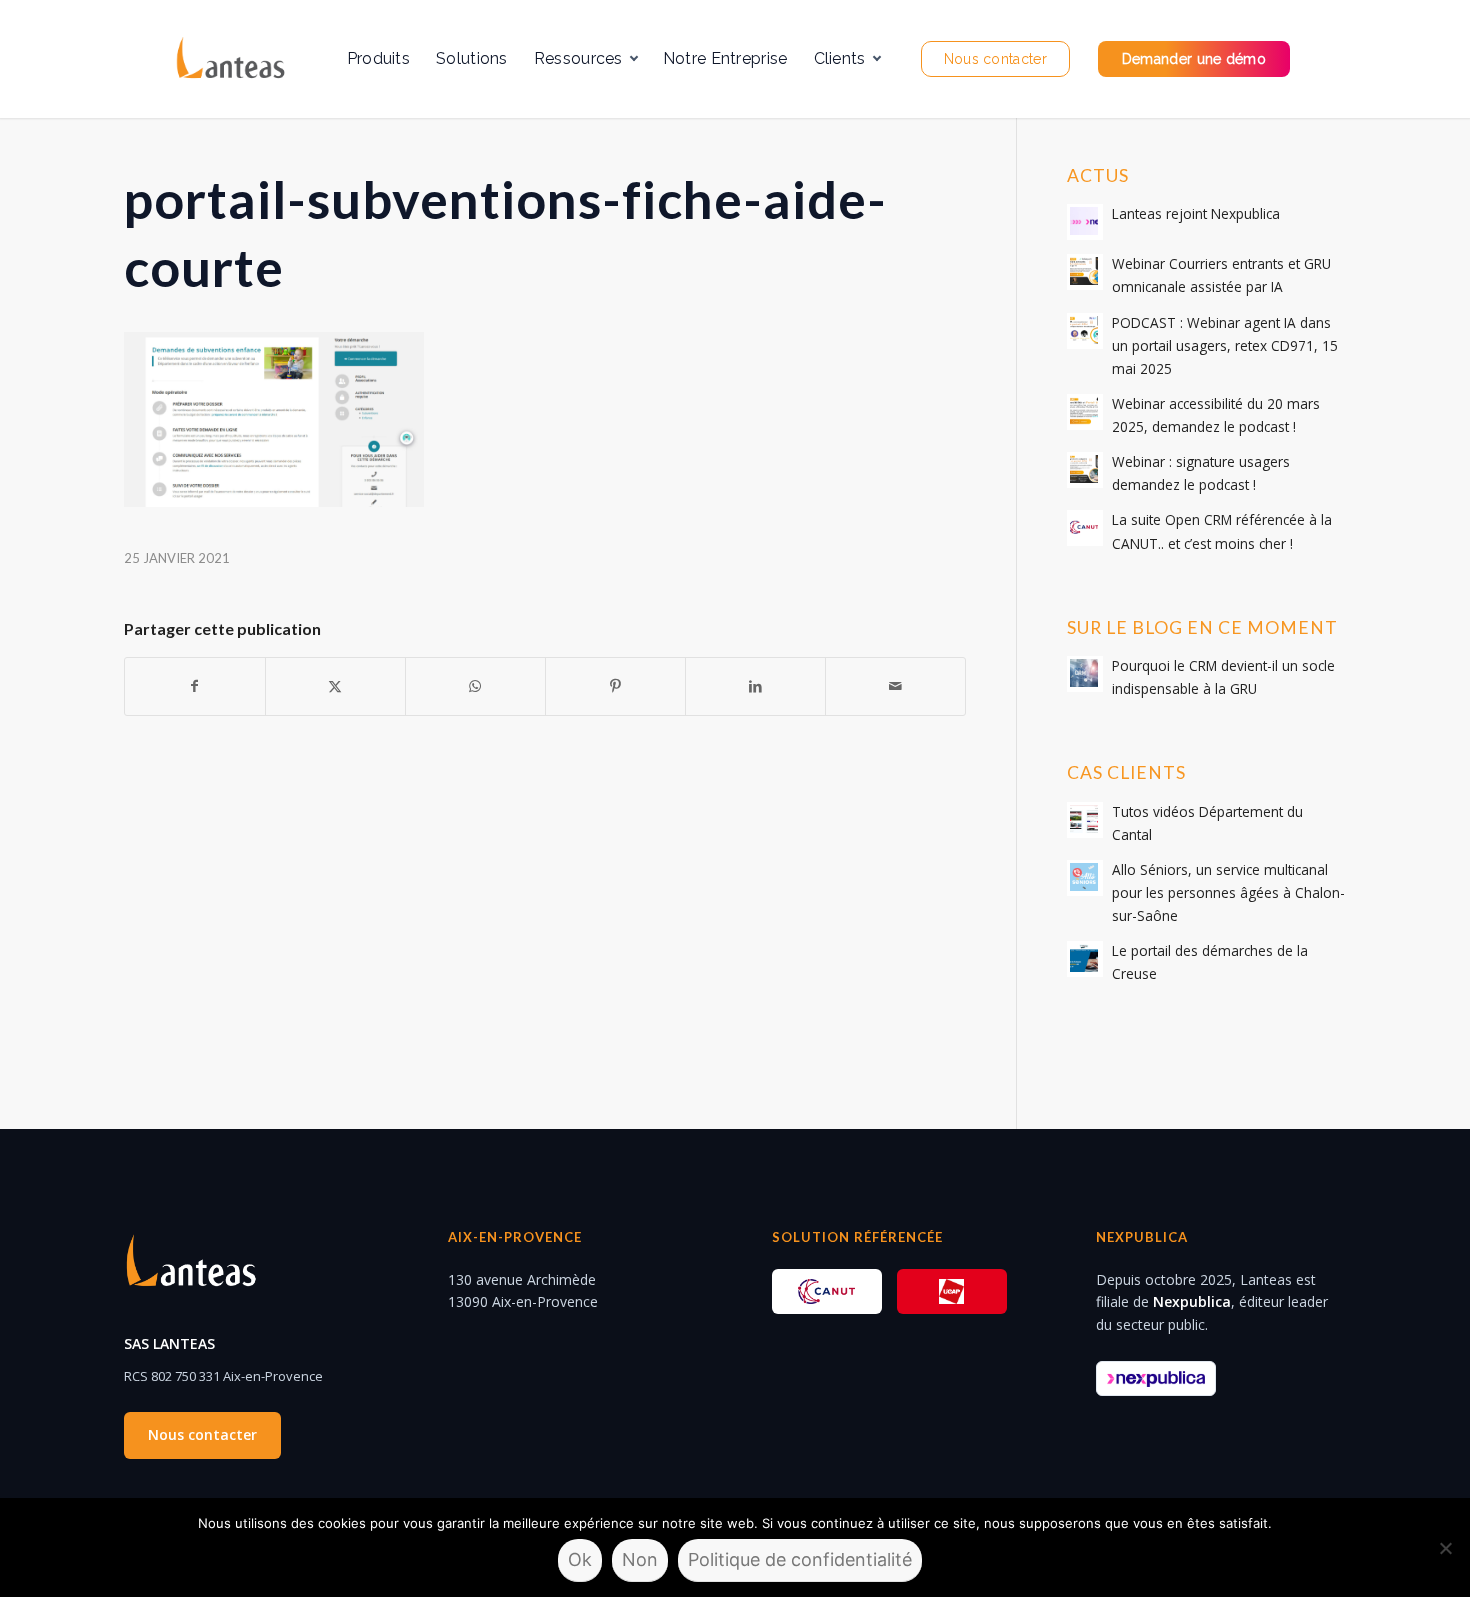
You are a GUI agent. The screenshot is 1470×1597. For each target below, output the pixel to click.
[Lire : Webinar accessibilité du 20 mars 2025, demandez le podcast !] (1085, 412)
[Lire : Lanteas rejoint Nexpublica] (1085, 222)
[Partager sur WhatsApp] (475, 686)
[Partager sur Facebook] (195, 686)
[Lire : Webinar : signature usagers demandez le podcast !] (1085, 470)
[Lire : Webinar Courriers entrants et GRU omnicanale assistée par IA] (1085, 272)
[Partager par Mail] (895, 686)
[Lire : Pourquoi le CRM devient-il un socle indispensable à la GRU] (1085, 674)
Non (640, 1559)
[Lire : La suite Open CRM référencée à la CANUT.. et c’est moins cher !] (1085, 528)
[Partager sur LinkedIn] (755, 686)
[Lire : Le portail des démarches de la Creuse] (1085, 959)
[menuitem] (378, 59)
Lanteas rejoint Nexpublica (1196, 213)
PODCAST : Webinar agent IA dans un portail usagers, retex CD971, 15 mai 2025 (1225, 345)
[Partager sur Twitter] (335, 686)
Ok (580, 1559)
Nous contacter (202, 1434)
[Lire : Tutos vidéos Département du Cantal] (1085, 820)
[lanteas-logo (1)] (229, 59)
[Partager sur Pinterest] (615, 686)
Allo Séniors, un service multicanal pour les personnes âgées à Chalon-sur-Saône (1228, 892)
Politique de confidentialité (800, 1559)
